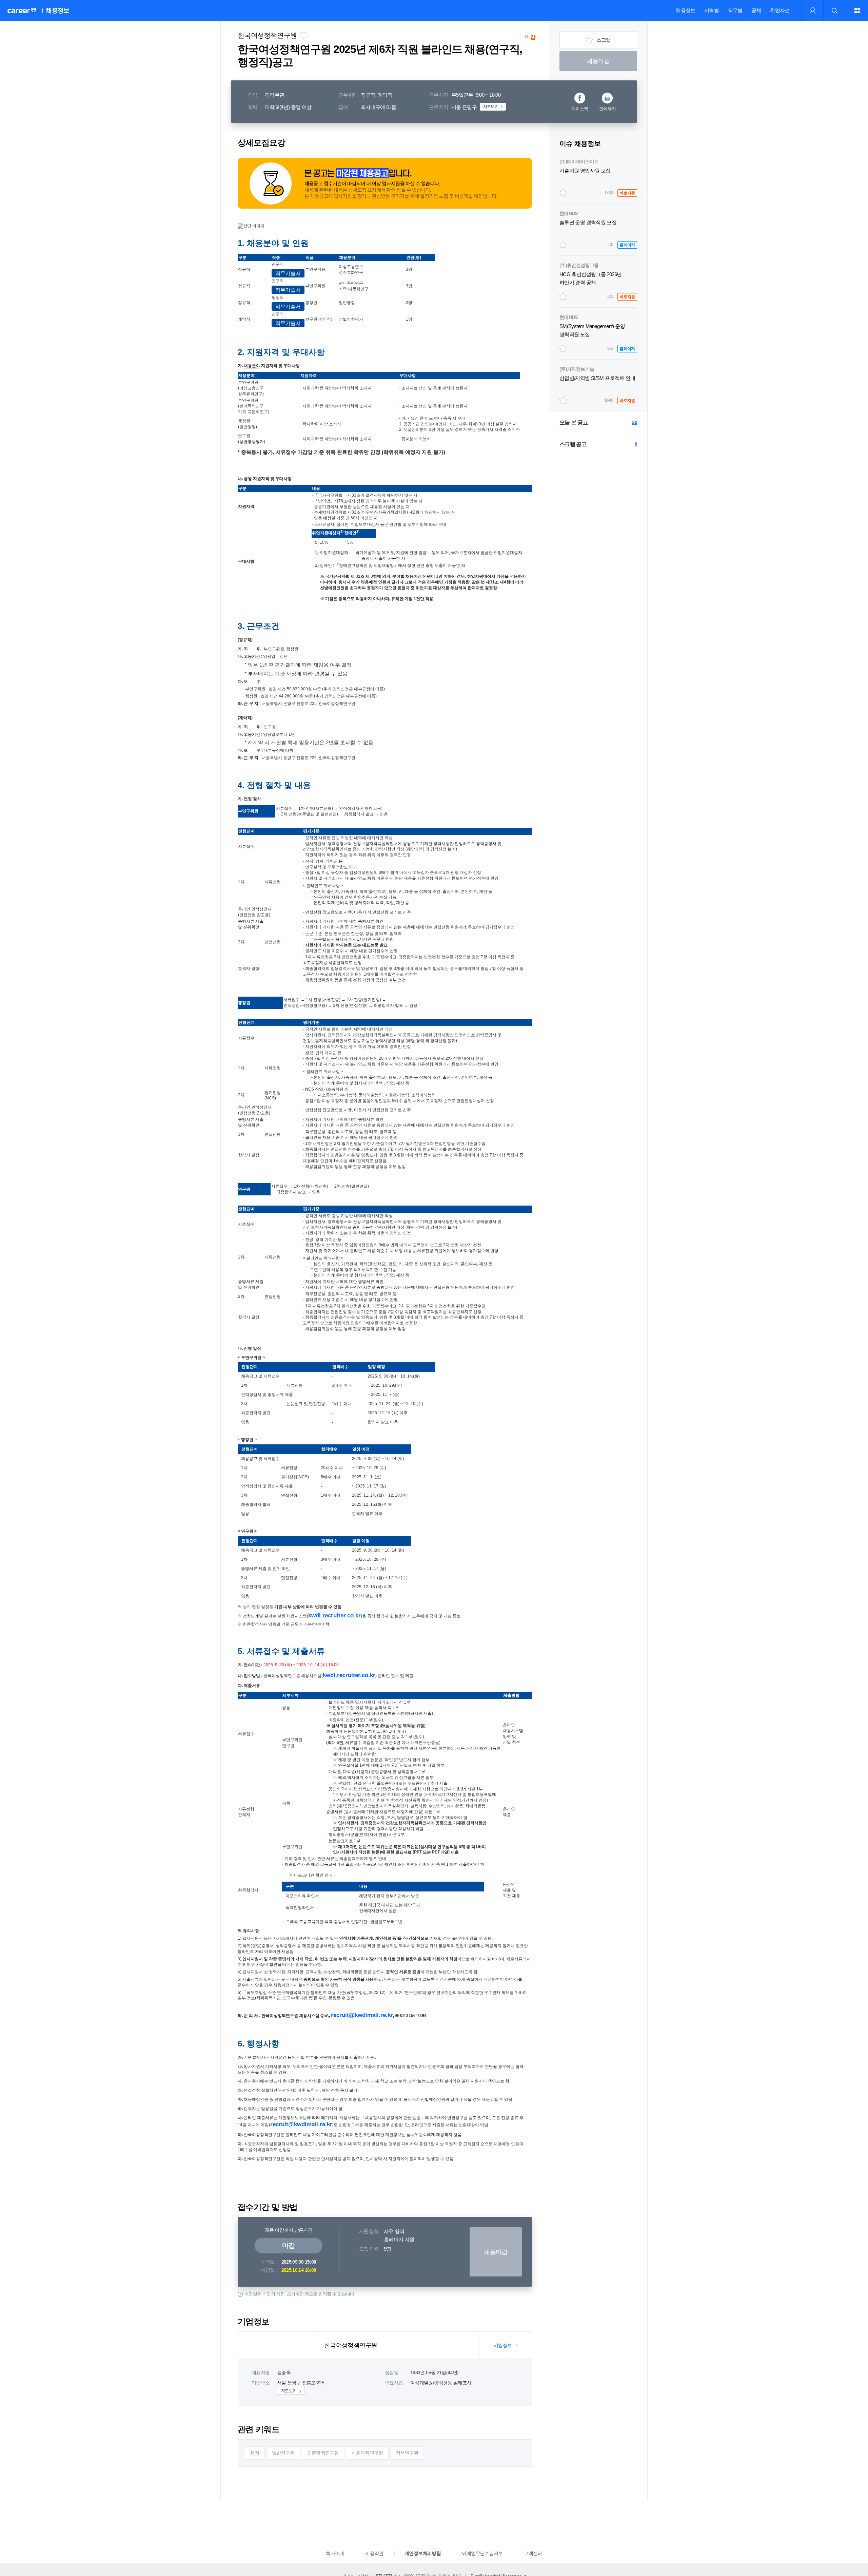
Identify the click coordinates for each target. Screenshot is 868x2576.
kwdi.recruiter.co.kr (334, 1616)
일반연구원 (283, 2453)
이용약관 (374, 2553)
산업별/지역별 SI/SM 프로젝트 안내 (597, 378)
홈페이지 (627, 245)
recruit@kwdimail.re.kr (362, 2015)
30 (635, 422)
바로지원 (627, 193)
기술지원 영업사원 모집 (585, 170)
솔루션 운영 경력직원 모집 (588, 222)
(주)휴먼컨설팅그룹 (579, 265)
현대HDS (569, 213)
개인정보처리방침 (423, 2553)
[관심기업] (303, 35)
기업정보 (503, 2345)
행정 (255, 2453)
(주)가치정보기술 (577, 369)
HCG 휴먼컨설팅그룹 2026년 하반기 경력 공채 (590, 278)
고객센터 (533, 2553)
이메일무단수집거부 (482, 2553)
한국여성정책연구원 (267, 35)
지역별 (712, 10)
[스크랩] (563, 193)
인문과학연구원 (323, 2453)
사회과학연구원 (367, 2453)
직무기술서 (288, 273)
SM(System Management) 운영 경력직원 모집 (592, 330)
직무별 (735, 10)
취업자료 (780, 10)
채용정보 (685, 10)
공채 (756, 10)
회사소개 (335, 2553)
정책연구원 (407, 2453)
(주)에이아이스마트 (579, 161)
